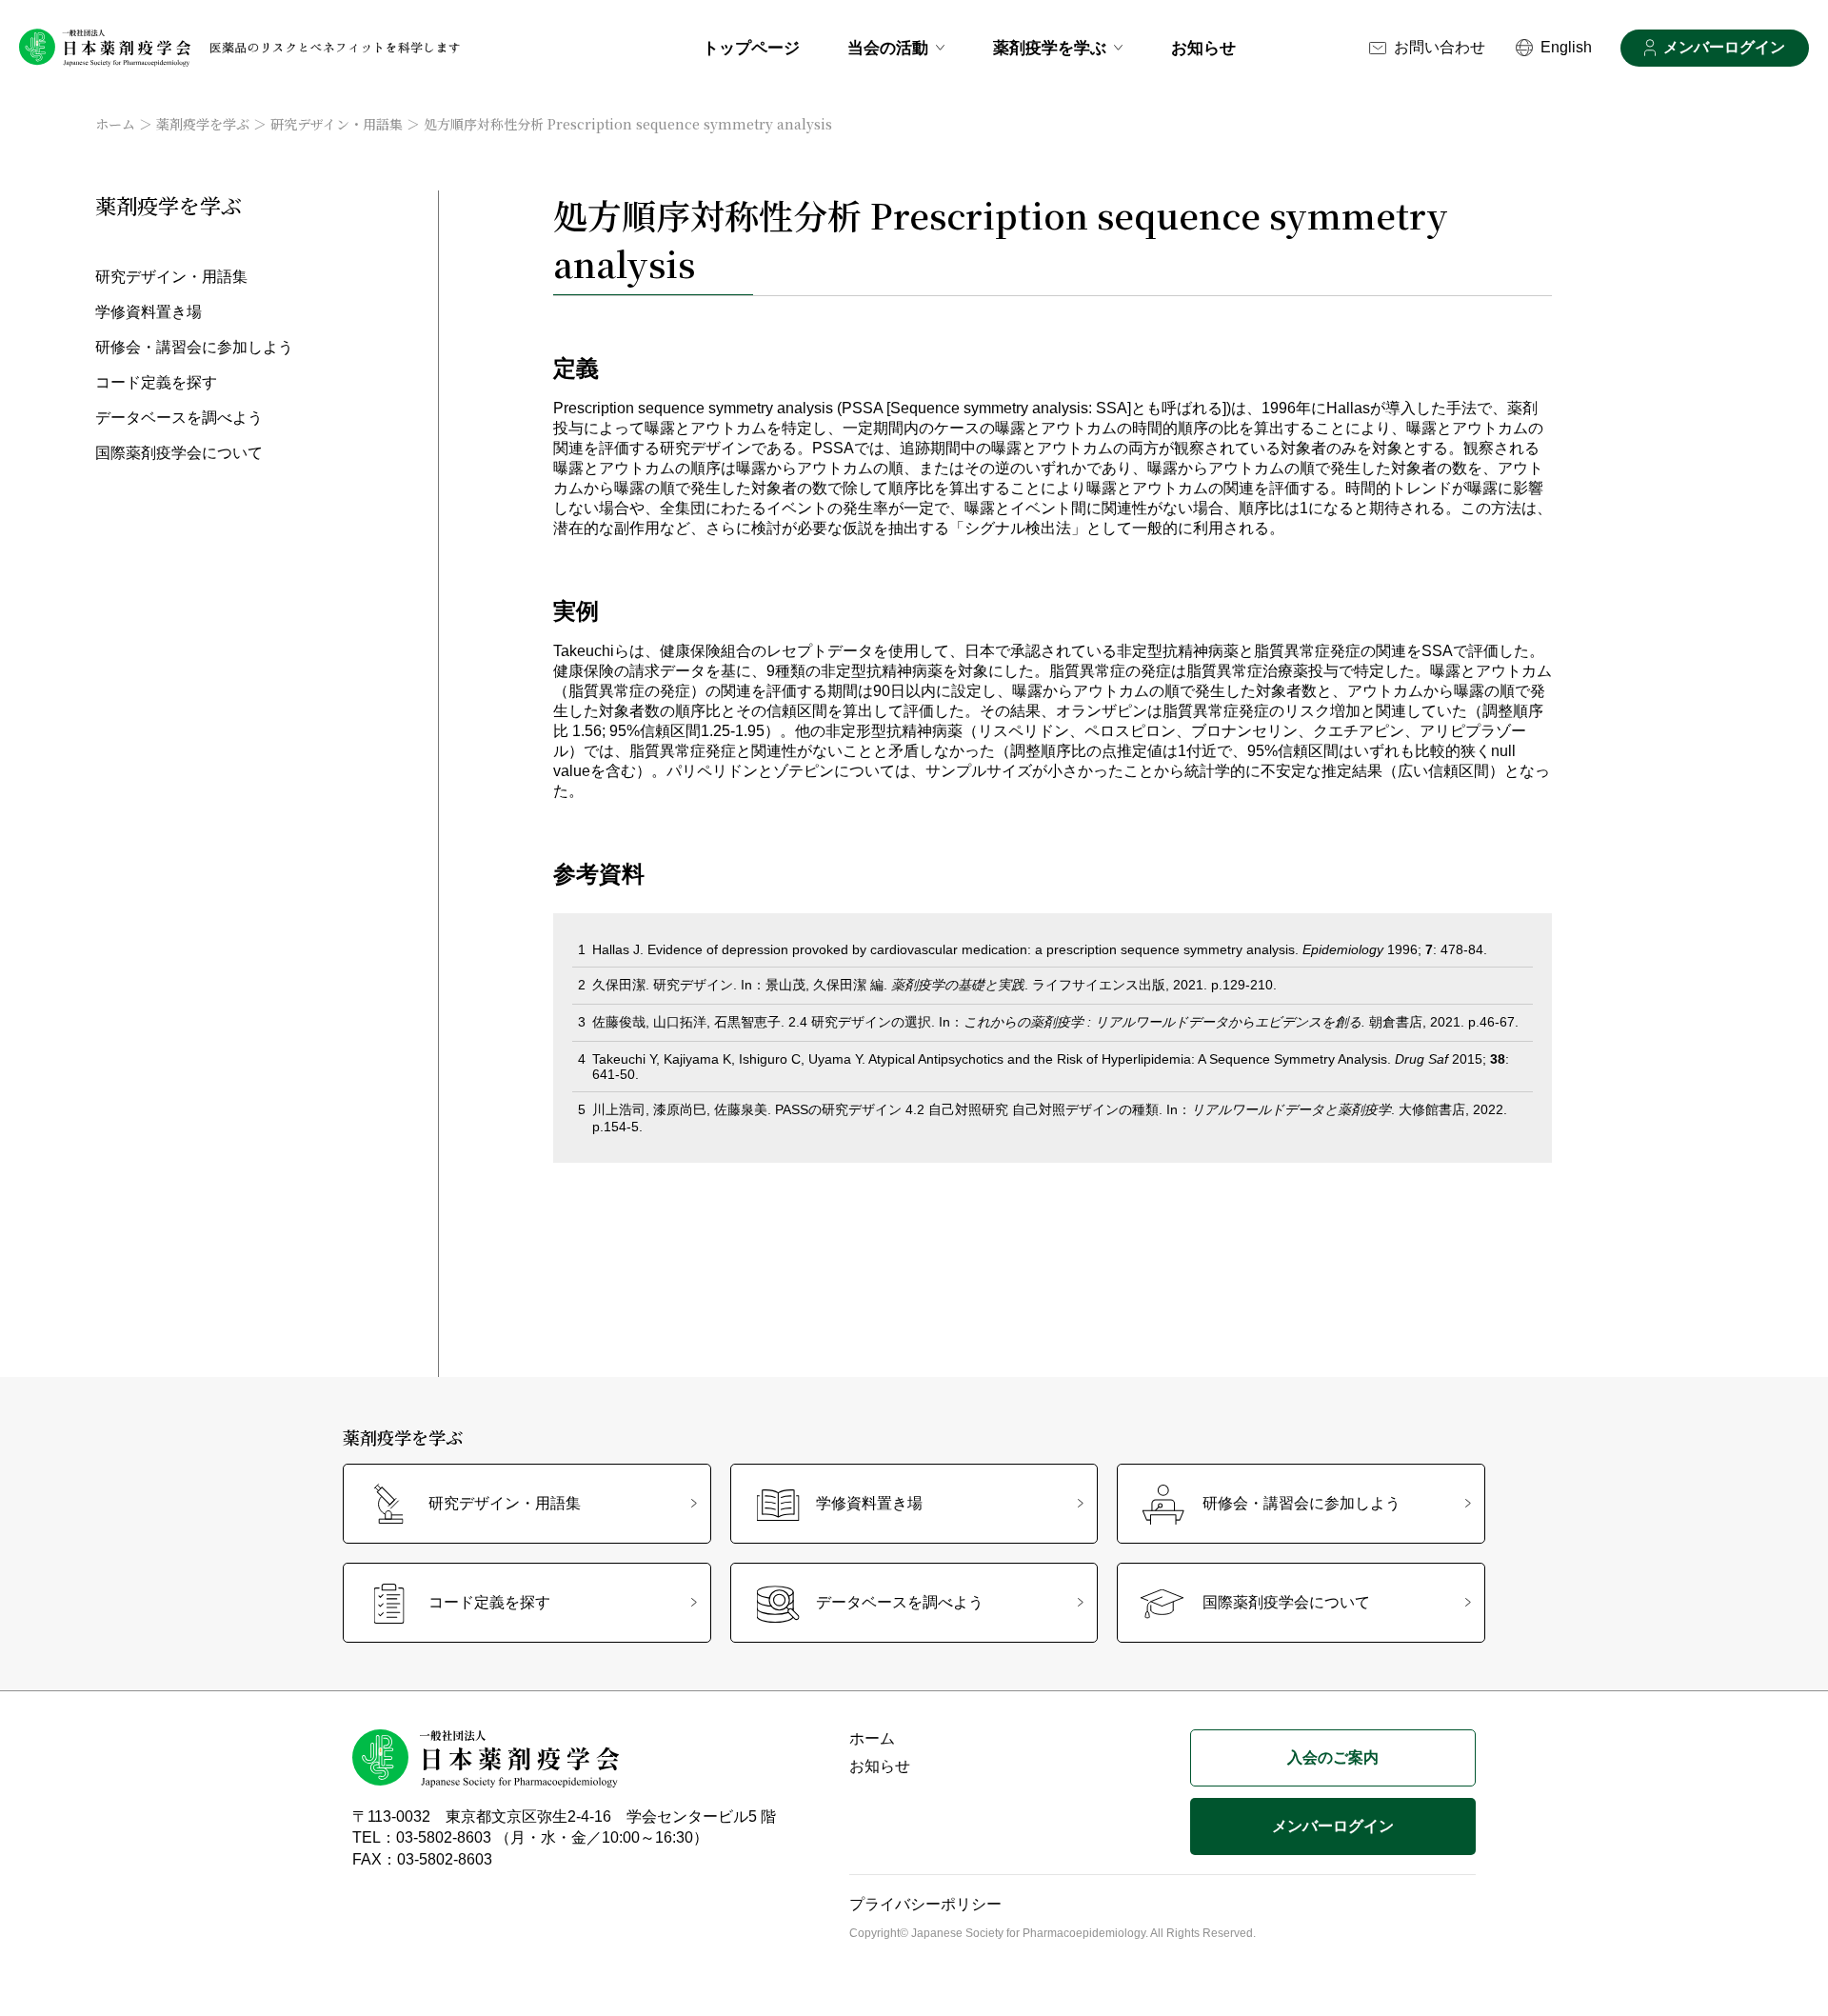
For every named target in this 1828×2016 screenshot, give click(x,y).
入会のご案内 (1333, 1757)
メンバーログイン (1724, 47)
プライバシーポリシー (925, 1904)
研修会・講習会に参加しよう (194, 347)
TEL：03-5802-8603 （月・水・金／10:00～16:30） (530, 1837)
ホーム (115, 124)
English (1566, 47)
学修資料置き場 (149, 312)
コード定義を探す (156, 382)
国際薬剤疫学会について (179, 453)
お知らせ (1203, 48)
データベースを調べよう (179, 418)
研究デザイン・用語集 (337, 124)
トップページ (751, 48)
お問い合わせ (1440, 47)
